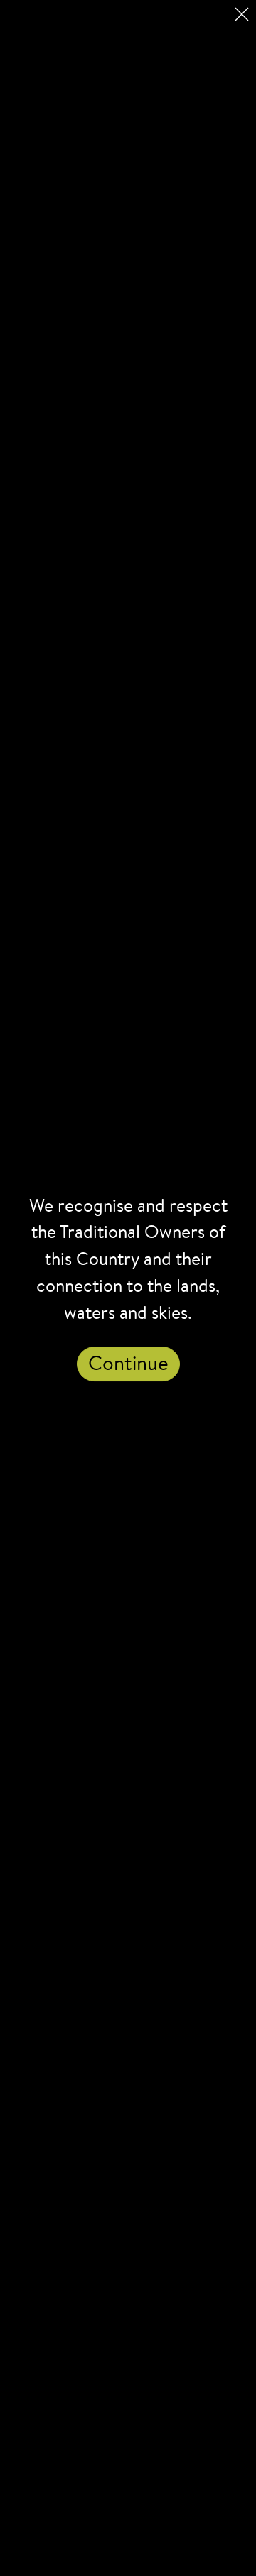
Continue (128, 1365)
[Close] (242, 14)
